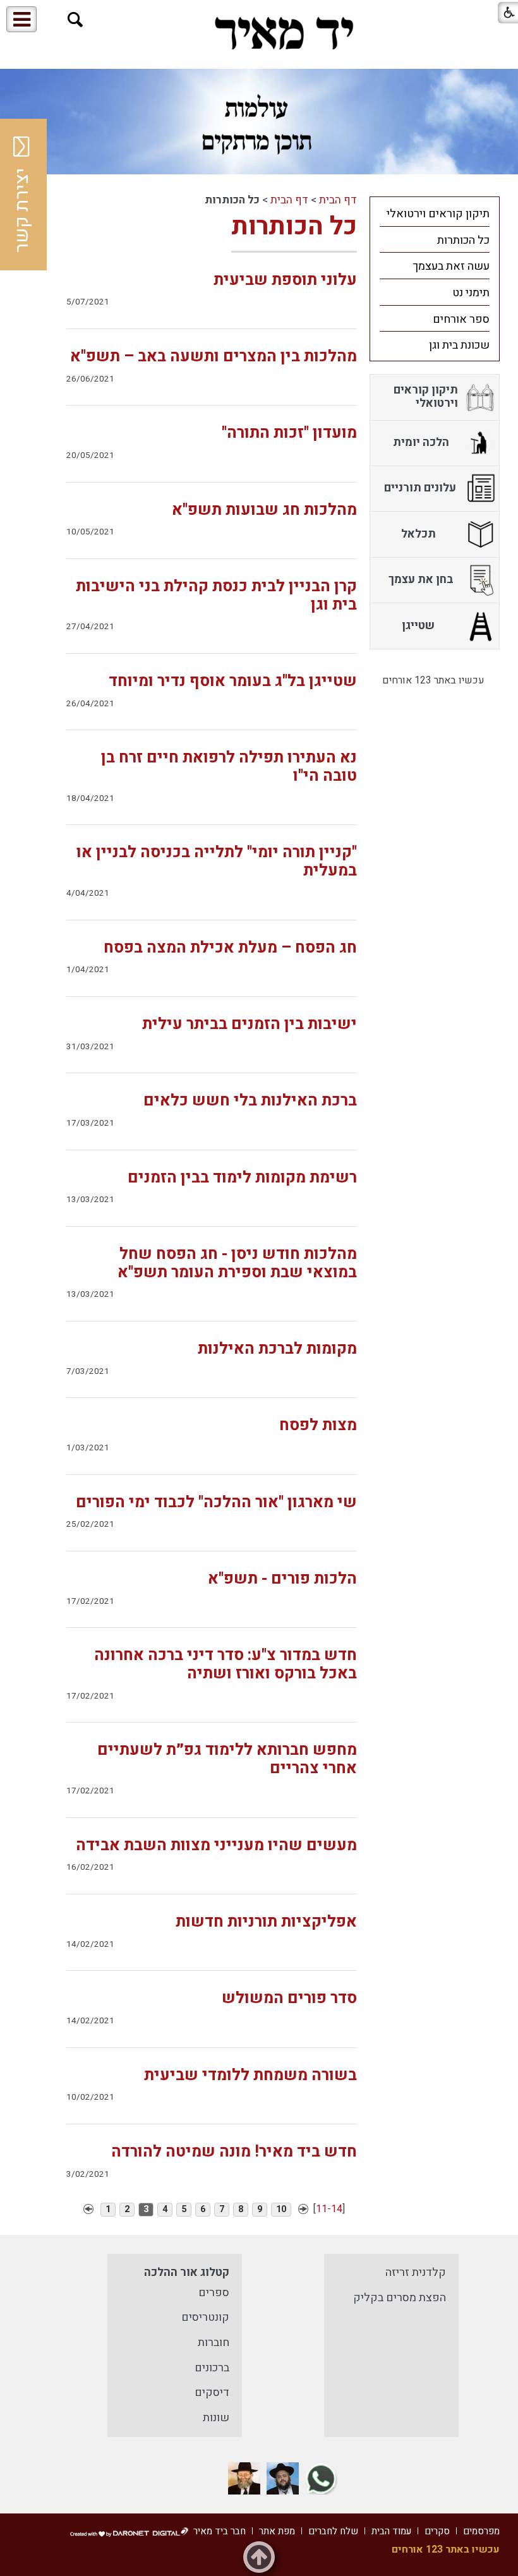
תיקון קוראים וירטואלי (438, 214)
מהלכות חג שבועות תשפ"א (264, 510)
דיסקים (212, 2392)
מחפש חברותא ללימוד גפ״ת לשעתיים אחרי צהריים (227, 1759)
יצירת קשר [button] (22, 210)
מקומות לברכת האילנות (277, 1349)
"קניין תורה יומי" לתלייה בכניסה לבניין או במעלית (217, 862)
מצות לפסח (318, 1425)
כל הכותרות (294, 226)
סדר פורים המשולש (289, 1998)
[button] (75, 20)
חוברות (214, 2343)
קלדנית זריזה (416, 2272)
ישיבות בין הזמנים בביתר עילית (250, 1024)
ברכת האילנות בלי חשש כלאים (250, 1101)
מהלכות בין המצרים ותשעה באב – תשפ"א (214, 357)
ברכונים (212, 2368)
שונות (216, 2418)
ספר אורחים (461, 319)
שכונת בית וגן (459, 345)
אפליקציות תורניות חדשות (266, 1922)
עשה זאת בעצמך (451, 266)
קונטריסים (205, 2317)
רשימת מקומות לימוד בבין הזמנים (242, 1178)
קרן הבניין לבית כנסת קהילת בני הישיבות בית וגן (216, 596)
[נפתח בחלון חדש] (321, 2478)
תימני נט (471, 293)
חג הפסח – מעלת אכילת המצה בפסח (230, 948)
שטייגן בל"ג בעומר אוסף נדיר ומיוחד (233, 681)
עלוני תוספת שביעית (285, 280)
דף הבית (338, 200)
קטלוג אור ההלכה (187, 2272)
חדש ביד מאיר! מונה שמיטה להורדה (234, 2152)
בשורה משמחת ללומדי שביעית (250, 2075)
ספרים (214, 2293)
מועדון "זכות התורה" (289, 433)
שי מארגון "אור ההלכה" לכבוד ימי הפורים (216, 1502)
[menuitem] (435, 214)
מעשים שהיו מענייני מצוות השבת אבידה (216, 1845)
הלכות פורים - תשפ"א (282, 1579)
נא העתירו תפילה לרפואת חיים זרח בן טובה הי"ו (229, 767)
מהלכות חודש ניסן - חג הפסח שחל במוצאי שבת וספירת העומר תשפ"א (237, 1263)
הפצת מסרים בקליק (400, 2298)
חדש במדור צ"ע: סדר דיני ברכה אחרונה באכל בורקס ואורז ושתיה (226, 1664)
